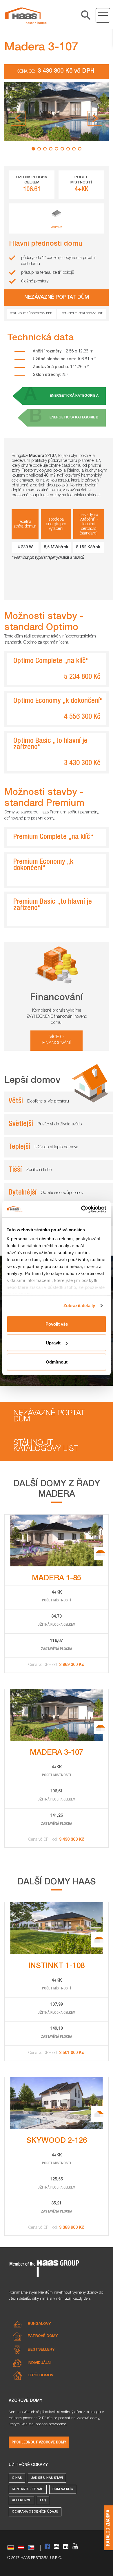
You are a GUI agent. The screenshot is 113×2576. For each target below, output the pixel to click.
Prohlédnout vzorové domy (39, 2442)
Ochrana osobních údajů (35, 2512)
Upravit (53, 1343)
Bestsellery (41, 2350)
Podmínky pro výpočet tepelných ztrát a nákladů (49, 558)
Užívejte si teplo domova (56, 1147)
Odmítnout (57, 1362)
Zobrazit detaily (79, 1306)
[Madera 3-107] (25, 16)
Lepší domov (41, 2376)
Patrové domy (43, 2336)
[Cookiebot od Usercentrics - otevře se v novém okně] (81, 1209)
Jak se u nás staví (47, 2478)
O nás (17, 2478)
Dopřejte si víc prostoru (48, 1101)
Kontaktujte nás (28, 2489)
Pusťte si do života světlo (60, 1124)
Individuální (40, 2363)
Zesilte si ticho (39, 1170)
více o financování (57, 1040)
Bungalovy (39, 2324)
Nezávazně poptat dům (49, 1417)
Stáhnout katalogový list (82, 314)
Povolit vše (57, 1324)
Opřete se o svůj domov (62, 1193)
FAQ (43, 2501)
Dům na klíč (63, 2489)
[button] (18, 118)
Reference (21, 2501)
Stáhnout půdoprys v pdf (31, 314)
